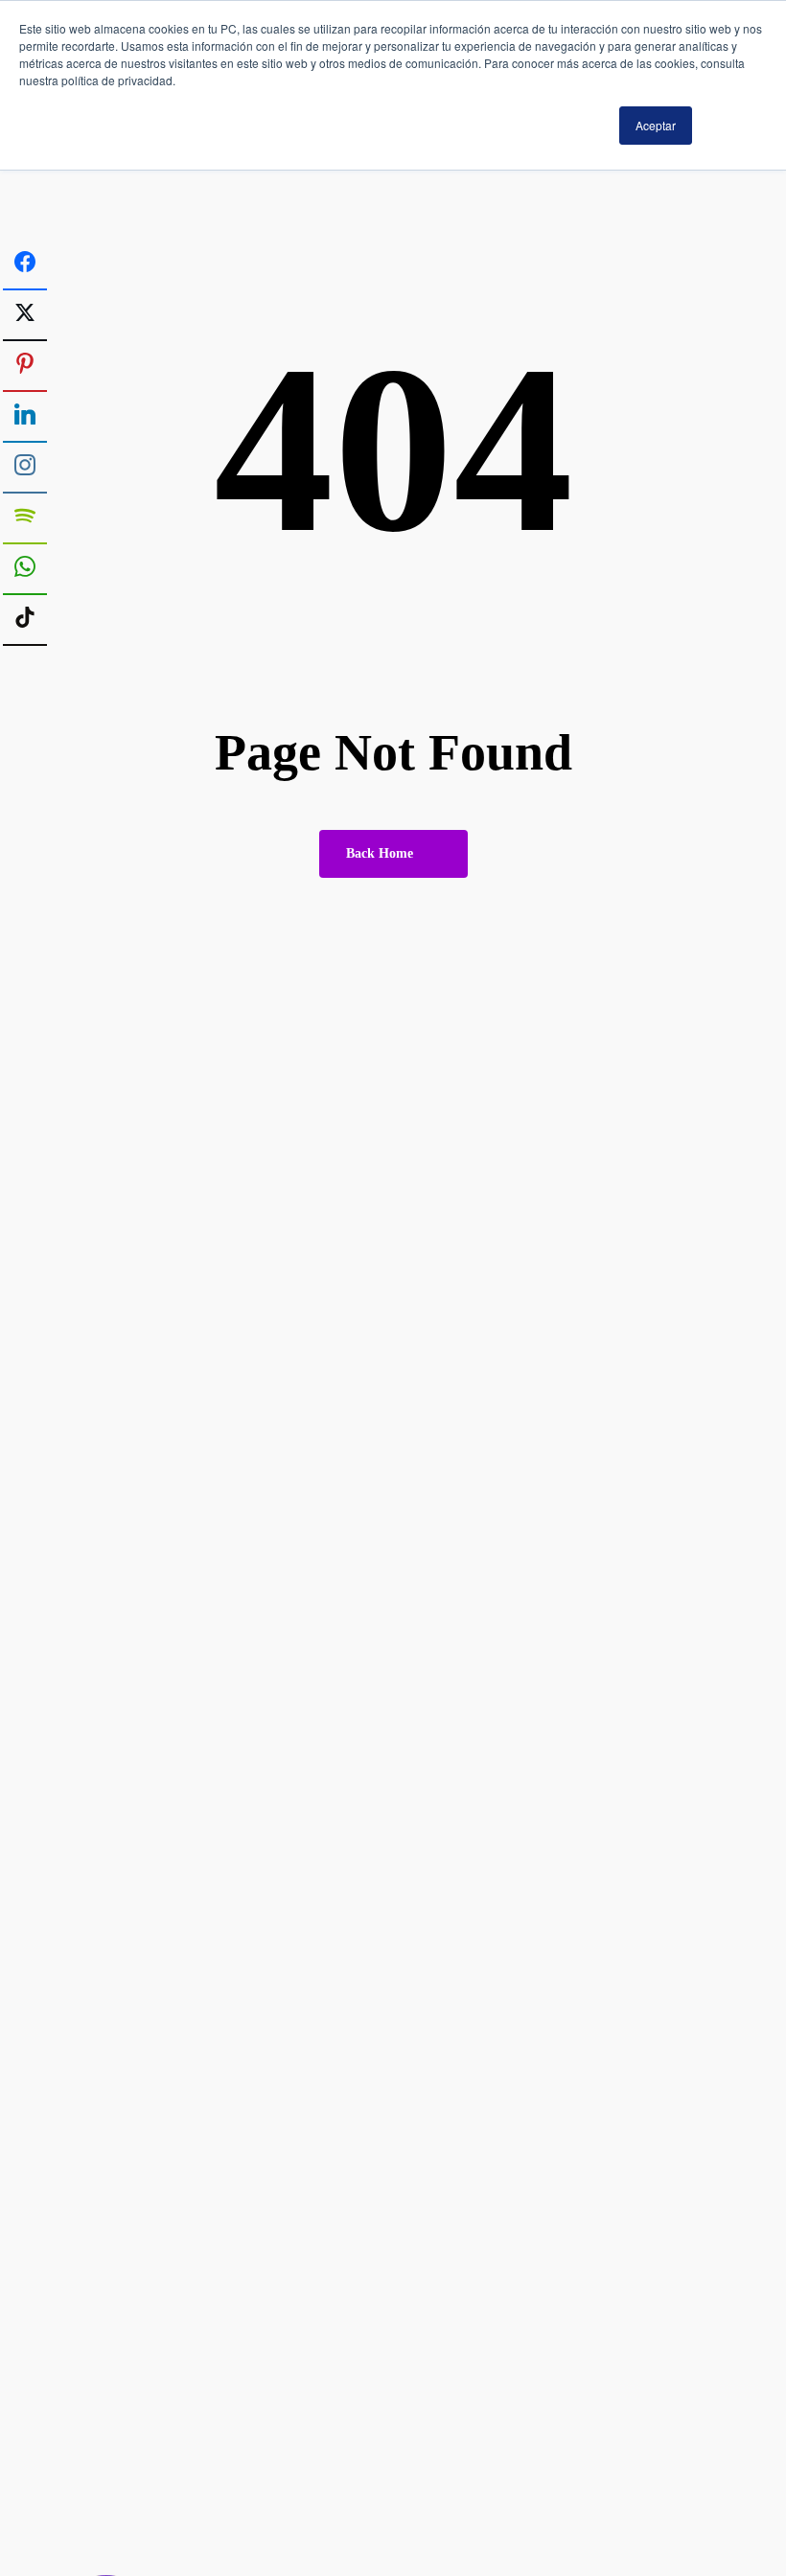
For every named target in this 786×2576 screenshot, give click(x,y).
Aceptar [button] (656, 125)
